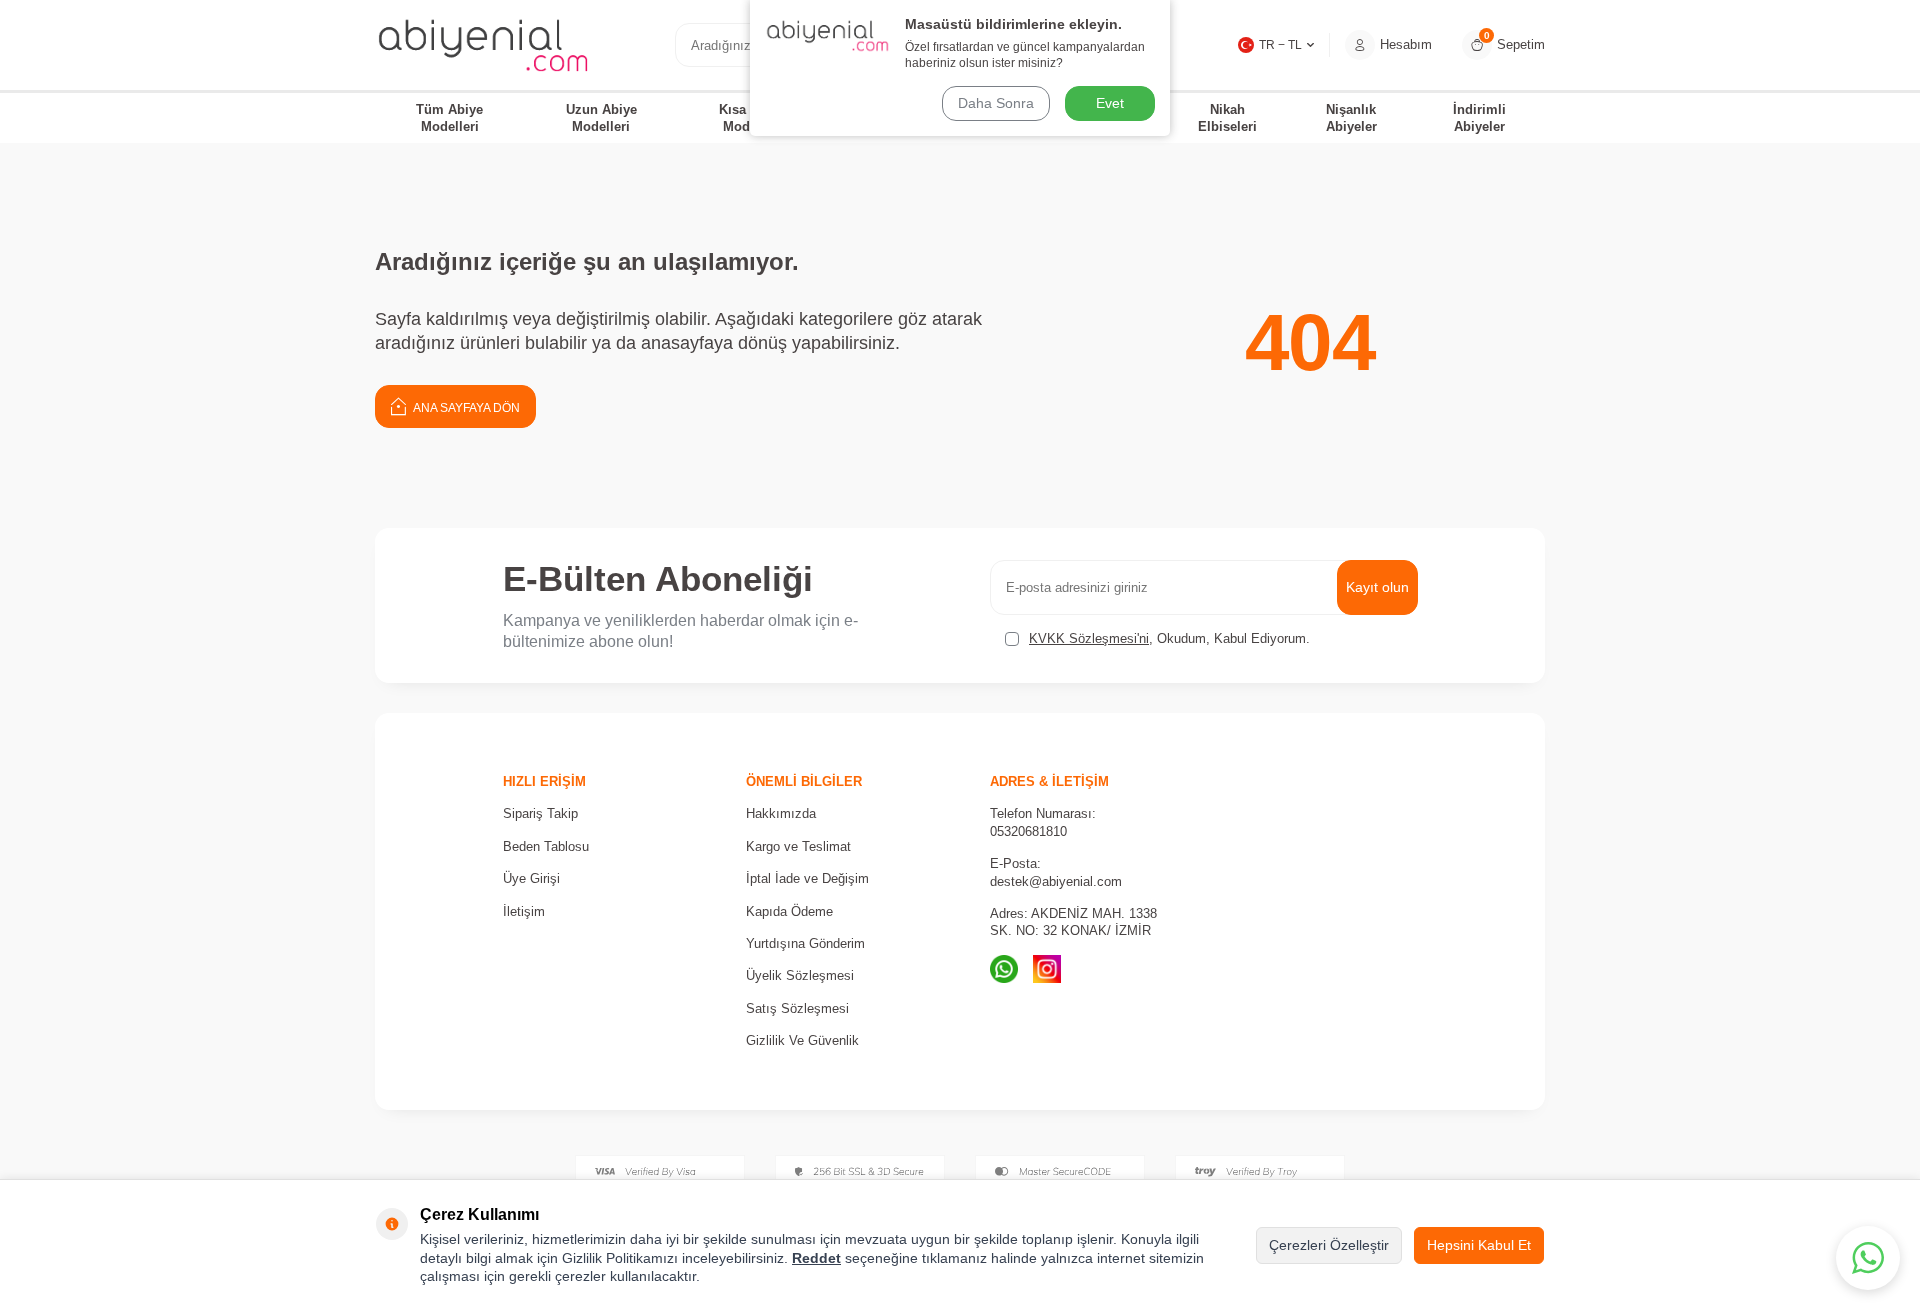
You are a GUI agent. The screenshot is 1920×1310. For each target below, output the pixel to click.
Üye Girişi (531, 878)
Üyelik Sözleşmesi (800, 975)
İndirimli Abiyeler (1479, 118)
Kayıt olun (1377, 587)
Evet (1110, 103)
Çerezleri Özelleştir (1329, 1245)
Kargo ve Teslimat (798, 846)
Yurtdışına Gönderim (805, 943)
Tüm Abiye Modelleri (449, 118)
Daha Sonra (996, 103)
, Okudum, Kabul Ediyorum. (1169, 638)
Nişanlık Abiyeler (1351, 118)
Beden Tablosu (546, 846)
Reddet (816, 1258)
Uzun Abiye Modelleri (601, 118)
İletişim (524, 911)
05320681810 (1028, 831)
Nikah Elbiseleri (1227, 118)
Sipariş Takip (540, 813)
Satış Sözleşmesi (797, 1008)
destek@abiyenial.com (1056, 881)
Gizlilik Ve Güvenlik (802, 1040)
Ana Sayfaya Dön (465, 408)
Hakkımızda (781, 813)
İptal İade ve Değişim (807, 878)
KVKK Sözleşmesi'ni (1089, 638)
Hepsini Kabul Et (1479, 1245)
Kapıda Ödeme (789, 911)
